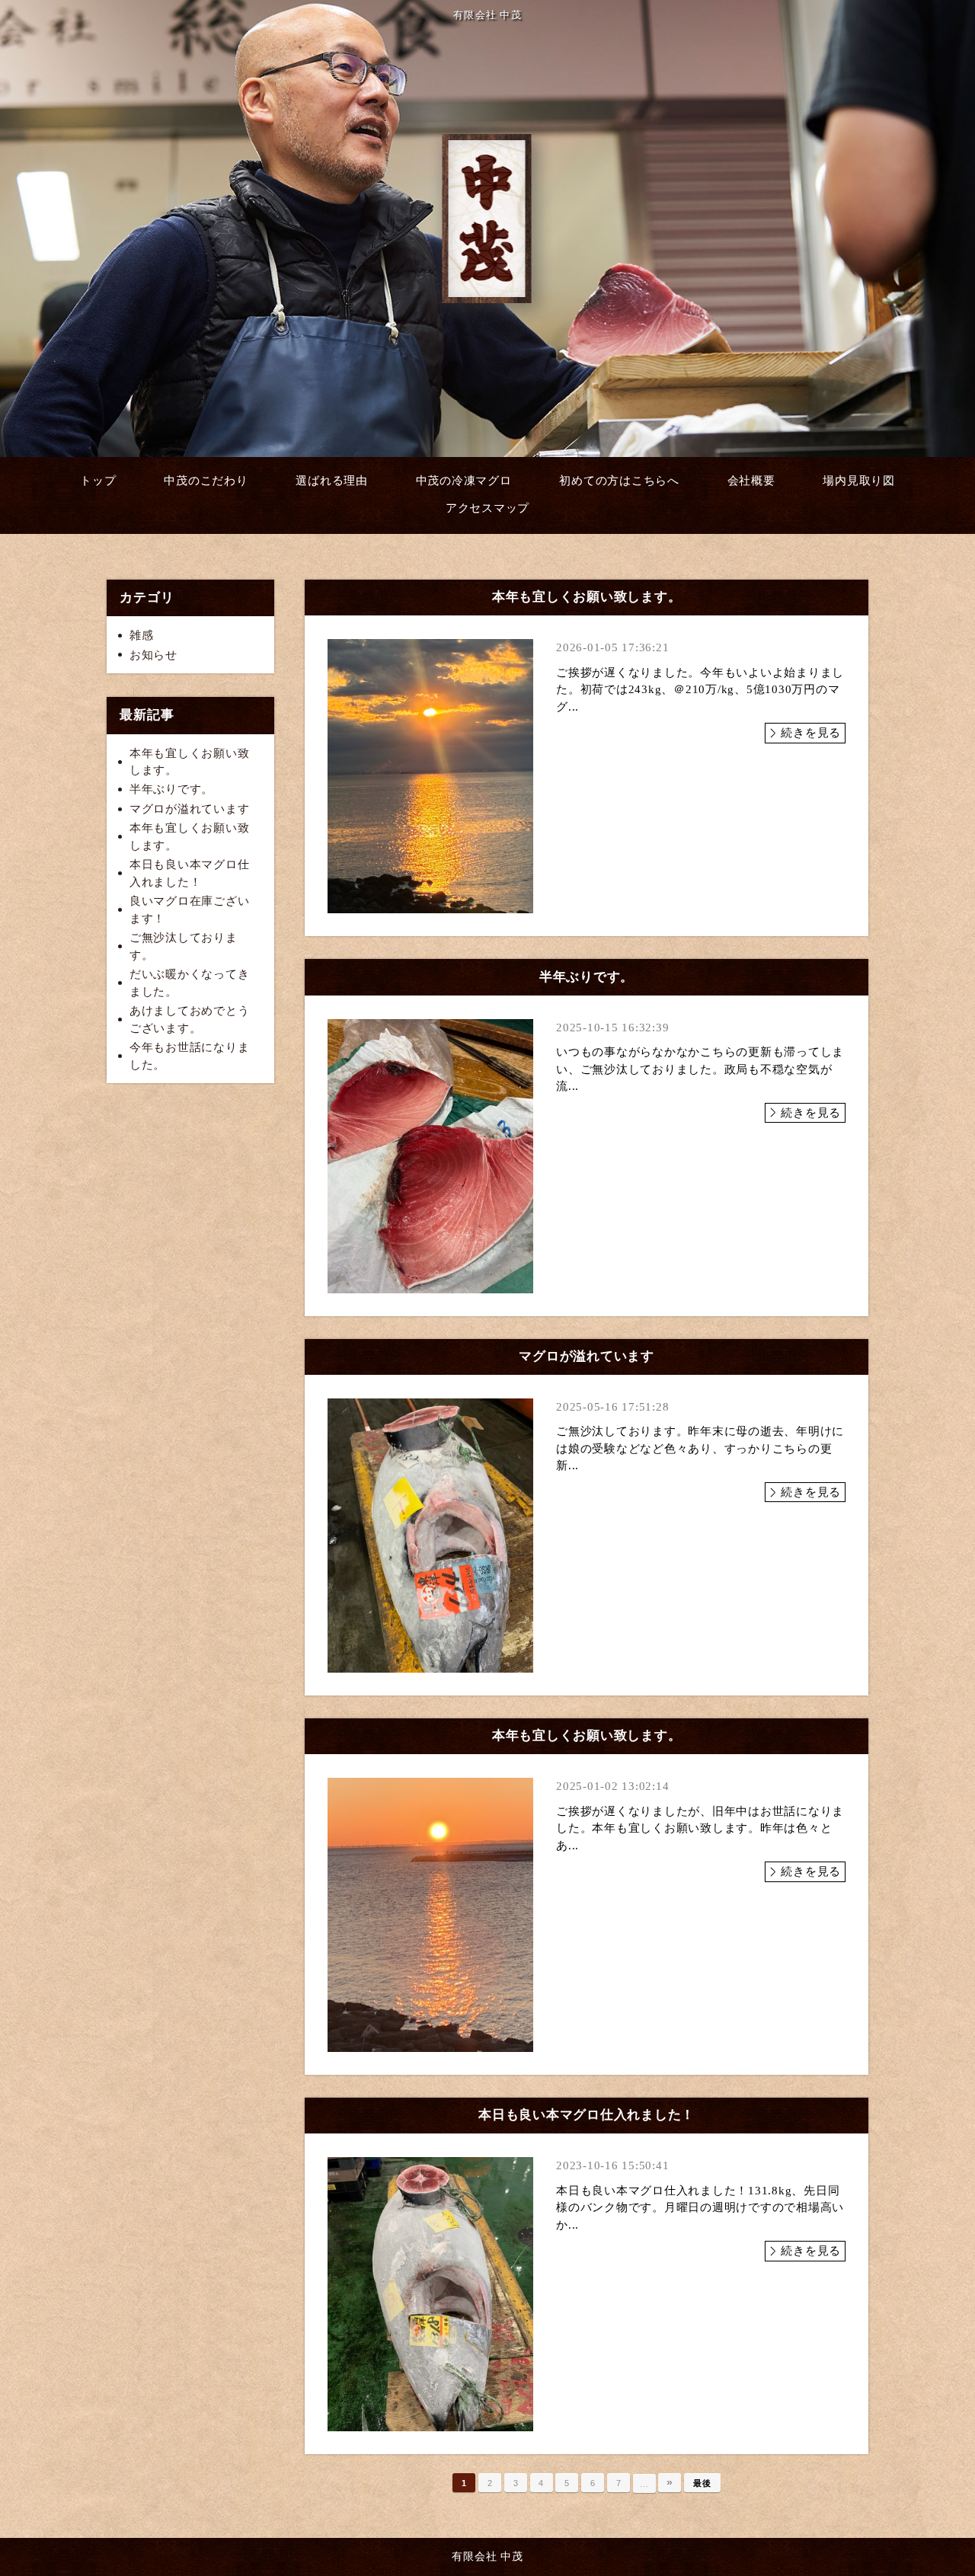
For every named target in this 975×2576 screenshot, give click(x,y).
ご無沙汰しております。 (184, 946)
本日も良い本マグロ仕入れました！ (190, 873)
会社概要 (751, 481)
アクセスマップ (487, 508)
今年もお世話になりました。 (190, 1056)
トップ (98, 481)
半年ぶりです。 (171, 789)
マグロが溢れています (190, 809)
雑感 (142, 635)
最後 (702, 2483)
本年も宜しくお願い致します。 (190, 762)
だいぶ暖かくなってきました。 (190, 983)
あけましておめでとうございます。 (190, 1020)
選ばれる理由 (332, 481)
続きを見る (811, 733)
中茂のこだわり (206, 481)
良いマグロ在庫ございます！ (190, 910)
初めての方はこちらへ (619, 481)
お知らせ (153, 655)
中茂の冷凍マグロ (464, 481)
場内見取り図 (859, 481)
